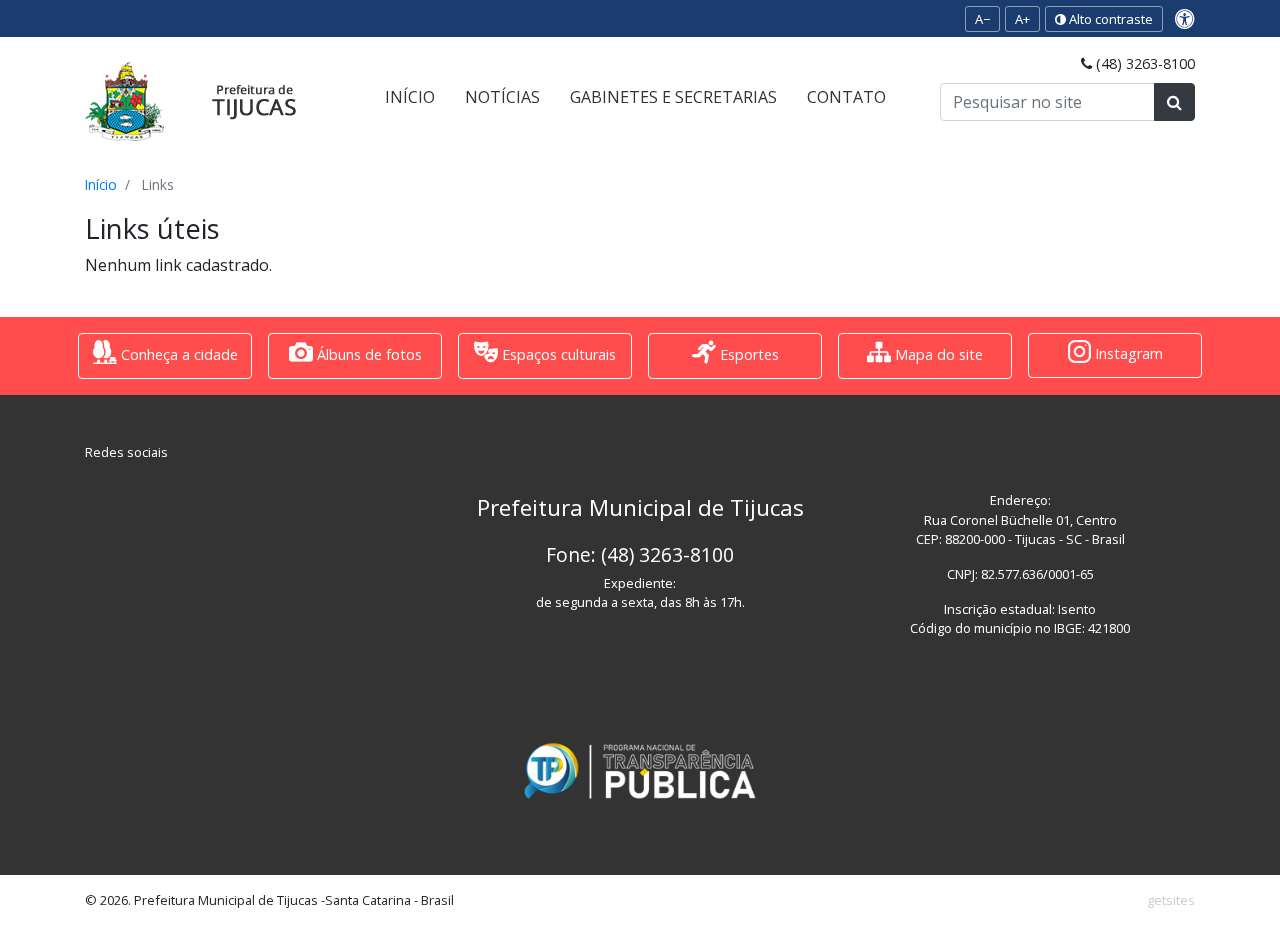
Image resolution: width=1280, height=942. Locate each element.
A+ (1022, 19)
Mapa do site (937, 354)
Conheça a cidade (177, 354)
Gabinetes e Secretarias (673, 97)
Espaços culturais (557, 354)
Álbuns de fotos (367, 354)
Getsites (1171, 900)
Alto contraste (1109, 19)
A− (982, 19)
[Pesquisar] (1174, 102)
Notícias (502, 97)
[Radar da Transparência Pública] (640, 771)
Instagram (1127, 354)
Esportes (747, 354)
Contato (846, 97)
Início (410, 97)
